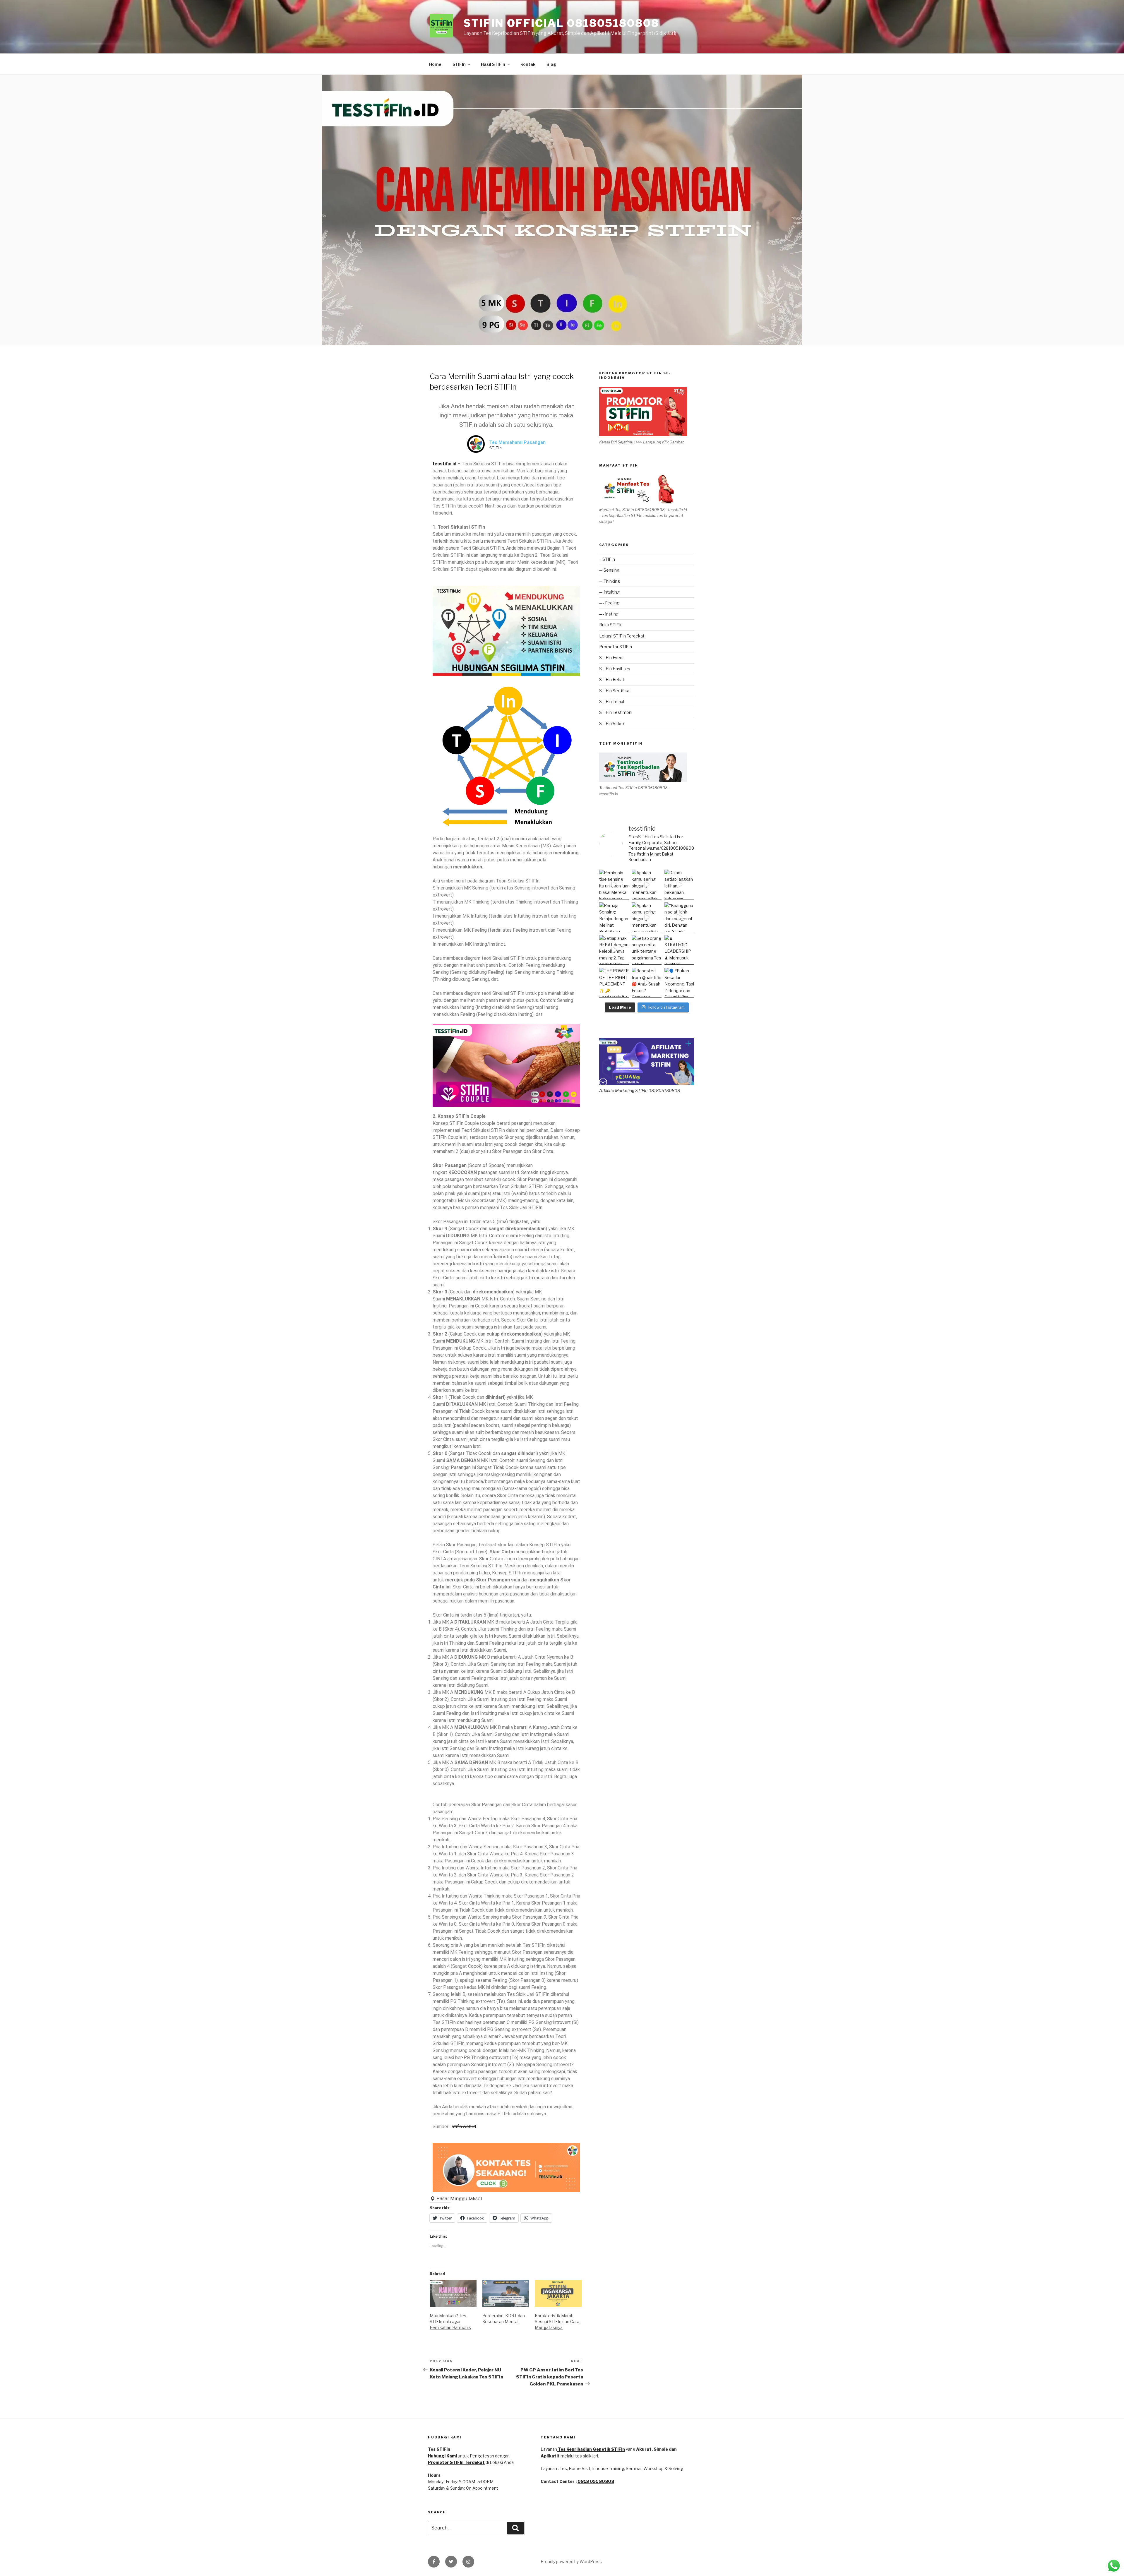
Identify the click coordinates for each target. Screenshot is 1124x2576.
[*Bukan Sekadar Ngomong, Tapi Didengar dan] (679, 983)
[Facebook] (434, 2562)
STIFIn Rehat (612, 679)
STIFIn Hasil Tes (615, 669)
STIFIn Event (612, 658)
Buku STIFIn (611, 625)
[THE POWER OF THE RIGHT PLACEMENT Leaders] (614, 983)
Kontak (528, 64)
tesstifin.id (444, 464)
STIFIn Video (612, 723)
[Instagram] (468, 2562)
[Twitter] (451, 2562)
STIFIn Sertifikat (615, 691)
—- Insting (609, 614)
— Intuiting (609, 592)
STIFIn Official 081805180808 (561, 23)
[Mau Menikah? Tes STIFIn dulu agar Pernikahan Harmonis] (453, 2293)
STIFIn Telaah (612, 701)
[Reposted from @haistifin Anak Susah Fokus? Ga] (647, 983)
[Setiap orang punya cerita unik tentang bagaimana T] (647, 950)
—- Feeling (609, 603)
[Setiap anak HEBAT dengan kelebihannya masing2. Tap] (614, 950)
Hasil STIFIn (493, 64)
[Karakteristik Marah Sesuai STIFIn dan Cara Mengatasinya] (558, 2293)
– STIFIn (607, 559)
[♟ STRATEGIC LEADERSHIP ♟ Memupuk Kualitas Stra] (679, 950)
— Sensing (609, 570)
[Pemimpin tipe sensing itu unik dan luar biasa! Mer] (614, 885)
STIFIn (459, 64)
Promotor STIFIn (616, 647)
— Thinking (610, 581)
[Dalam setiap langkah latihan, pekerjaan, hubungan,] (679, 885)
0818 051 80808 (596, 2481)
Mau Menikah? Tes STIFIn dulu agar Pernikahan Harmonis (450, 2322)
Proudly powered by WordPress (571, 2562)
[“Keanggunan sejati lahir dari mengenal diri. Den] (679, 917)
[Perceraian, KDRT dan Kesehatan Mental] (506, 2293)
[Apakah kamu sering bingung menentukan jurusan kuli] (647, 885)
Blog (551, 64)
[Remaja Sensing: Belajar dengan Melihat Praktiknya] (614, 917)
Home (435, 64)
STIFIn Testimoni (616, 712)
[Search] (515, 2528)
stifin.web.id (464, 2127)
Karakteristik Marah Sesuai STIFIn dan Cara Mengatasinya (557, 2322)
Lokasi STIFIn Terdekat (622, 636)
